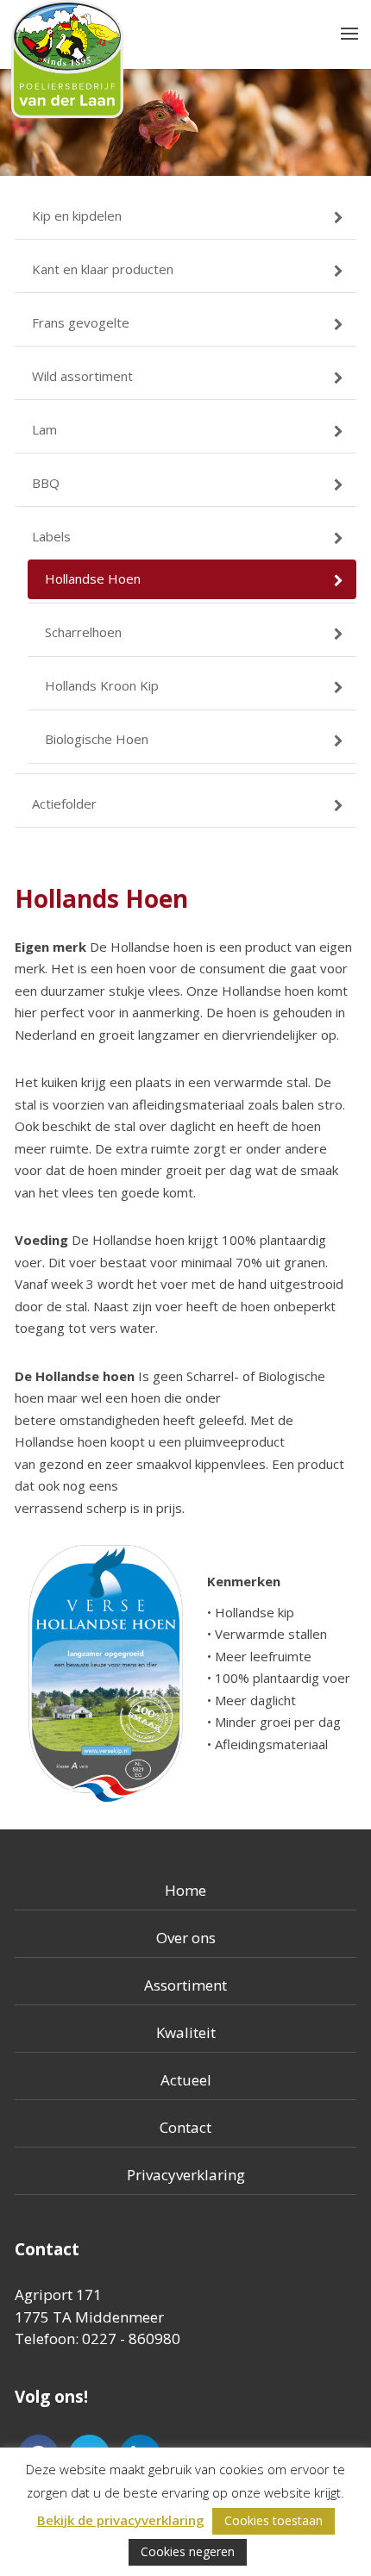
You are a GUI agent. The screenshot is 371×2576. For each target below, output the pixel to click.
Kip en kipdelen (77, 216)
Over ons (186, 1938)
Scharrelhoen (83, 632)
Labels (51, 536)
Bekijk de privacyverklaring (121, 2520)
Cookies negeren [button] (188, 2551)
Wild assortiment (82, 376)
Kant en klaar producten (103, 269)
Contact (185, 2127)
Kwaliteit (186, 2032)
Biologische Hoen (97, 739)
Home (185, 1890)
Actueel (186, 2080)
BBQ (46, 483)
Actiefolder (64, 803)
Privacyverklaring (186, 2175)
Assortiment (185, 1985)
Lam (44, 429)
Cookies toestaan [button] (274, 2520)
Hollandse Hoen (93, 578)
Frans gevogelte (81, 322)
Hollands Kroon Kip (102, 685)
